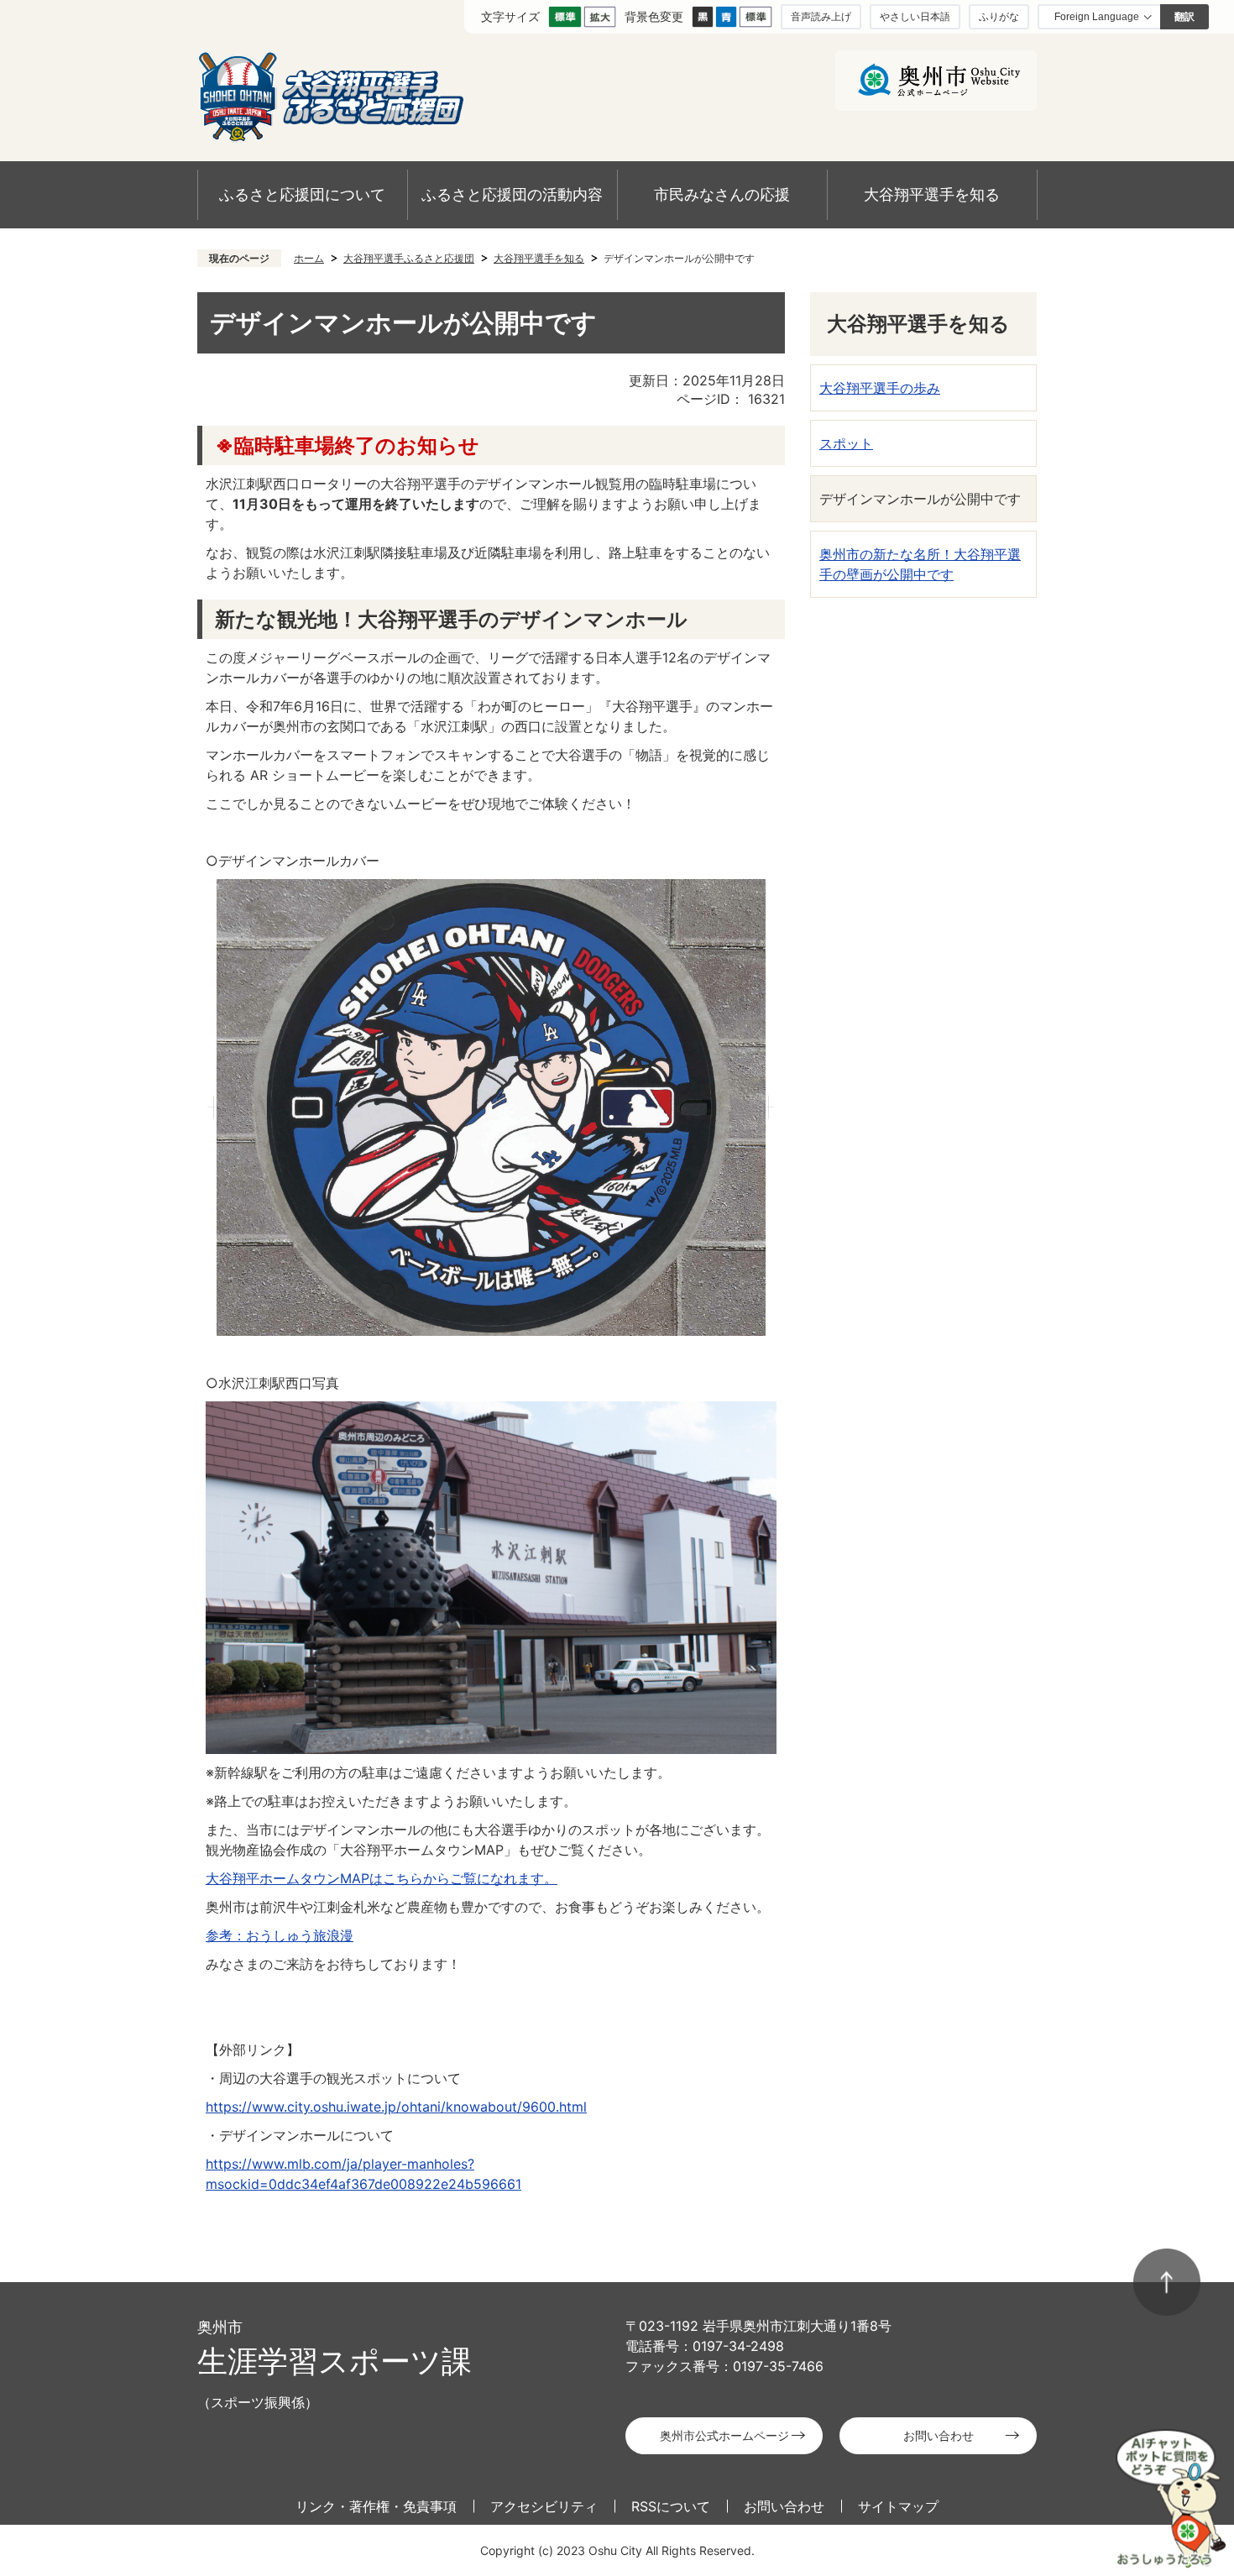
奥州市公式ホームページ (724, 2435)
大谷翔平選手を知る (932, 194)
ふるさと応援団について (302, 194)
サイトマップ (898, 2506)
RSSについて (671, 2506)
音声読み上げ (821, 16)
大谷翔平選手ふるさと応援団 (409, 258)
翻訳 (1184, 17)
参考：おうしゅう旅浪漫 (280, 1935)
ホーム (309, 258)
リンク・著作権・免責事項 (376, 2506)
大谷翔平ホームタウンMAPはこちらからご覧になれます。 (382, 1878)
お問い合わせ (939, 2435)
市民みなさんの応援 (722, 194)
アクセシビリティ (544, 2506)
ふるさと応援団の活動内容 (512, 194)
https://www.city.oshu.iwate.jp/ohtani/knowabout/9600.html (396, 2107)
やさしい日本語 (915, 16)
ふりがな (999, 16)
